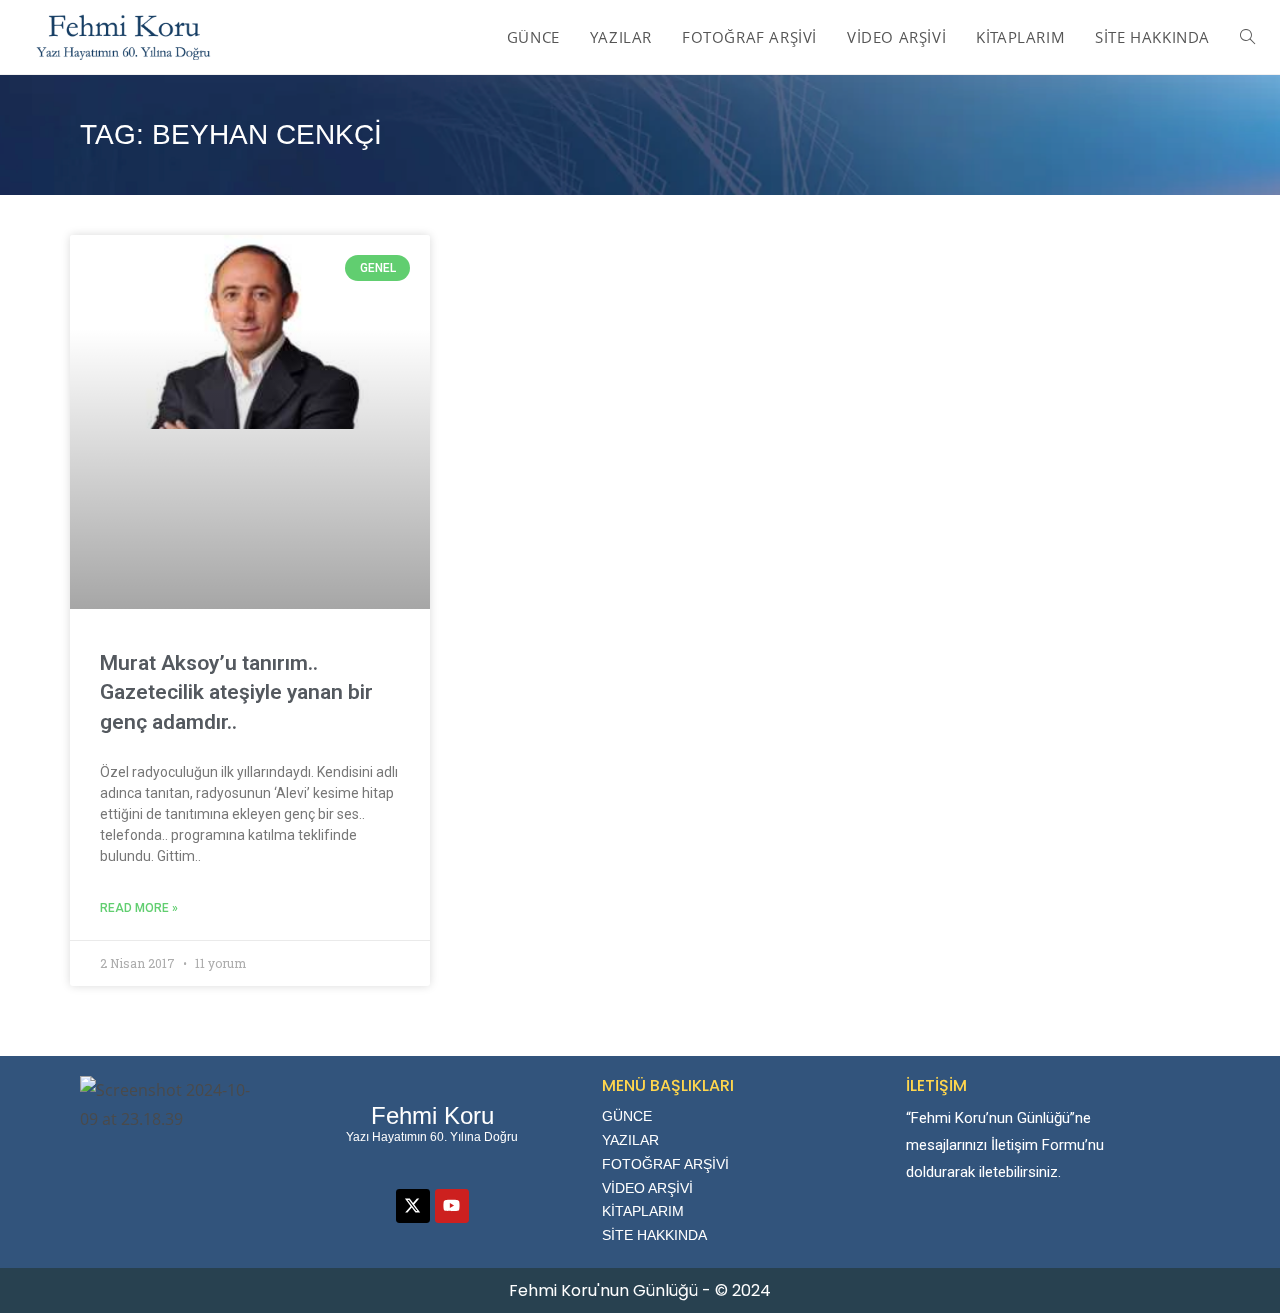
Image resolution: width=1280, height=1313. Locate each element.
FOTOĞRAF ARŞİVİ (665, 1164)
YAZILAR (630, 1140)
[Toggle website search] (1247, 37)
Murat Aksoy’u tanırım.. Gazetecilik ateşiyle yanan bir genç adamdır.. (236, 692)
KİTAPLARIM (643, 1211)
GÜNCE (627, 1116)
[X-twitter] (413, 1206)
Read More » (139, 908)
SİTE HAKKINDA (654, 1235)
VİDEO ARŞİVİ (647, 1188)
